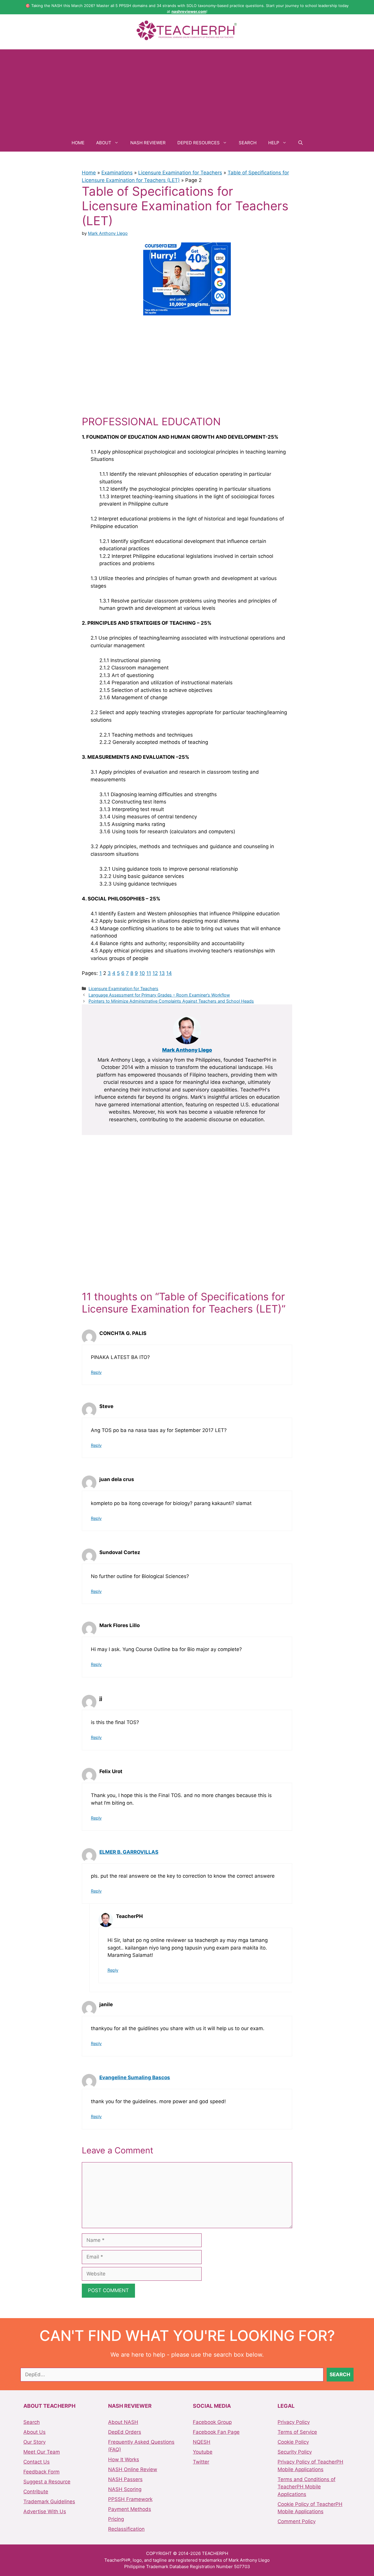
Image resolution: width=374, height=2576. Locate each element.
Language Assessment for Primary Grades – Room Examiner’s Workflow (159, 995)
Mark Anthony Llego (187, 1050)
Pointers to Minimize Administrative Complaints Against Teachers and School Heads (171, 1001)
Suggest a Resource (47, 2482)
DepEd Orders (125, 2432)
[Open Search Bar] (301, 143)
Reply (96, 1372)
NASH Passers (125, 2479)
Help (274, 143)
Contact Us (37, 2462)
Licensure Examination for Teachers (180, 173)
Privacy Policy (294, 2422)
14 (169, 973)
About (104, 143)
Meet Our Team (42, 2452)
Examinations (117, 173)
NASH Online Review (133, 2469)
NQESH (202, 2442)
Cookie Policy (293, 2442)
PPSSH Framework (130, 2499)
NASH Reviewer (148, 143)
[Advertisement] (187, 90)
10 (142, 973)
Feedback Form (41, 2472)
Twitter (201, 2462)
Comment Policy (297, 2521)
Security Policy (295, 2452)
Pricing (116, 2519)
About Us (34, 2432)
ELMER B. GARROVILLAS (129, 1852)
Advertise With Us (45, 2511)
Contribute (36, 2492)
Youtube (203, 2452)
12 (155, 973)
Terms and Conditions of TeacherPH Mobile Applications (307, 2487)
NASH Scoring (125, 2489)
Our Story (34, 2442)
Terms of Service (297, 2432)
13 (162, 973)
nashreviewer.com (189, 11)
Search (248, 143)
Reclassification (126, 2529)
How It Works (124, 2459)
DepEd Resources (199, 143)
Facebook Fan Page (216, 2432)
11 (149, 973)
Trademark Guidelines (49, 2502)
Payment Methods (130, 2509)
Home (78, 143)
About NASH (123, 2422)
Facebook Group (212, 2422)
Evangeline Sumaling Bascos (135, 2077)
